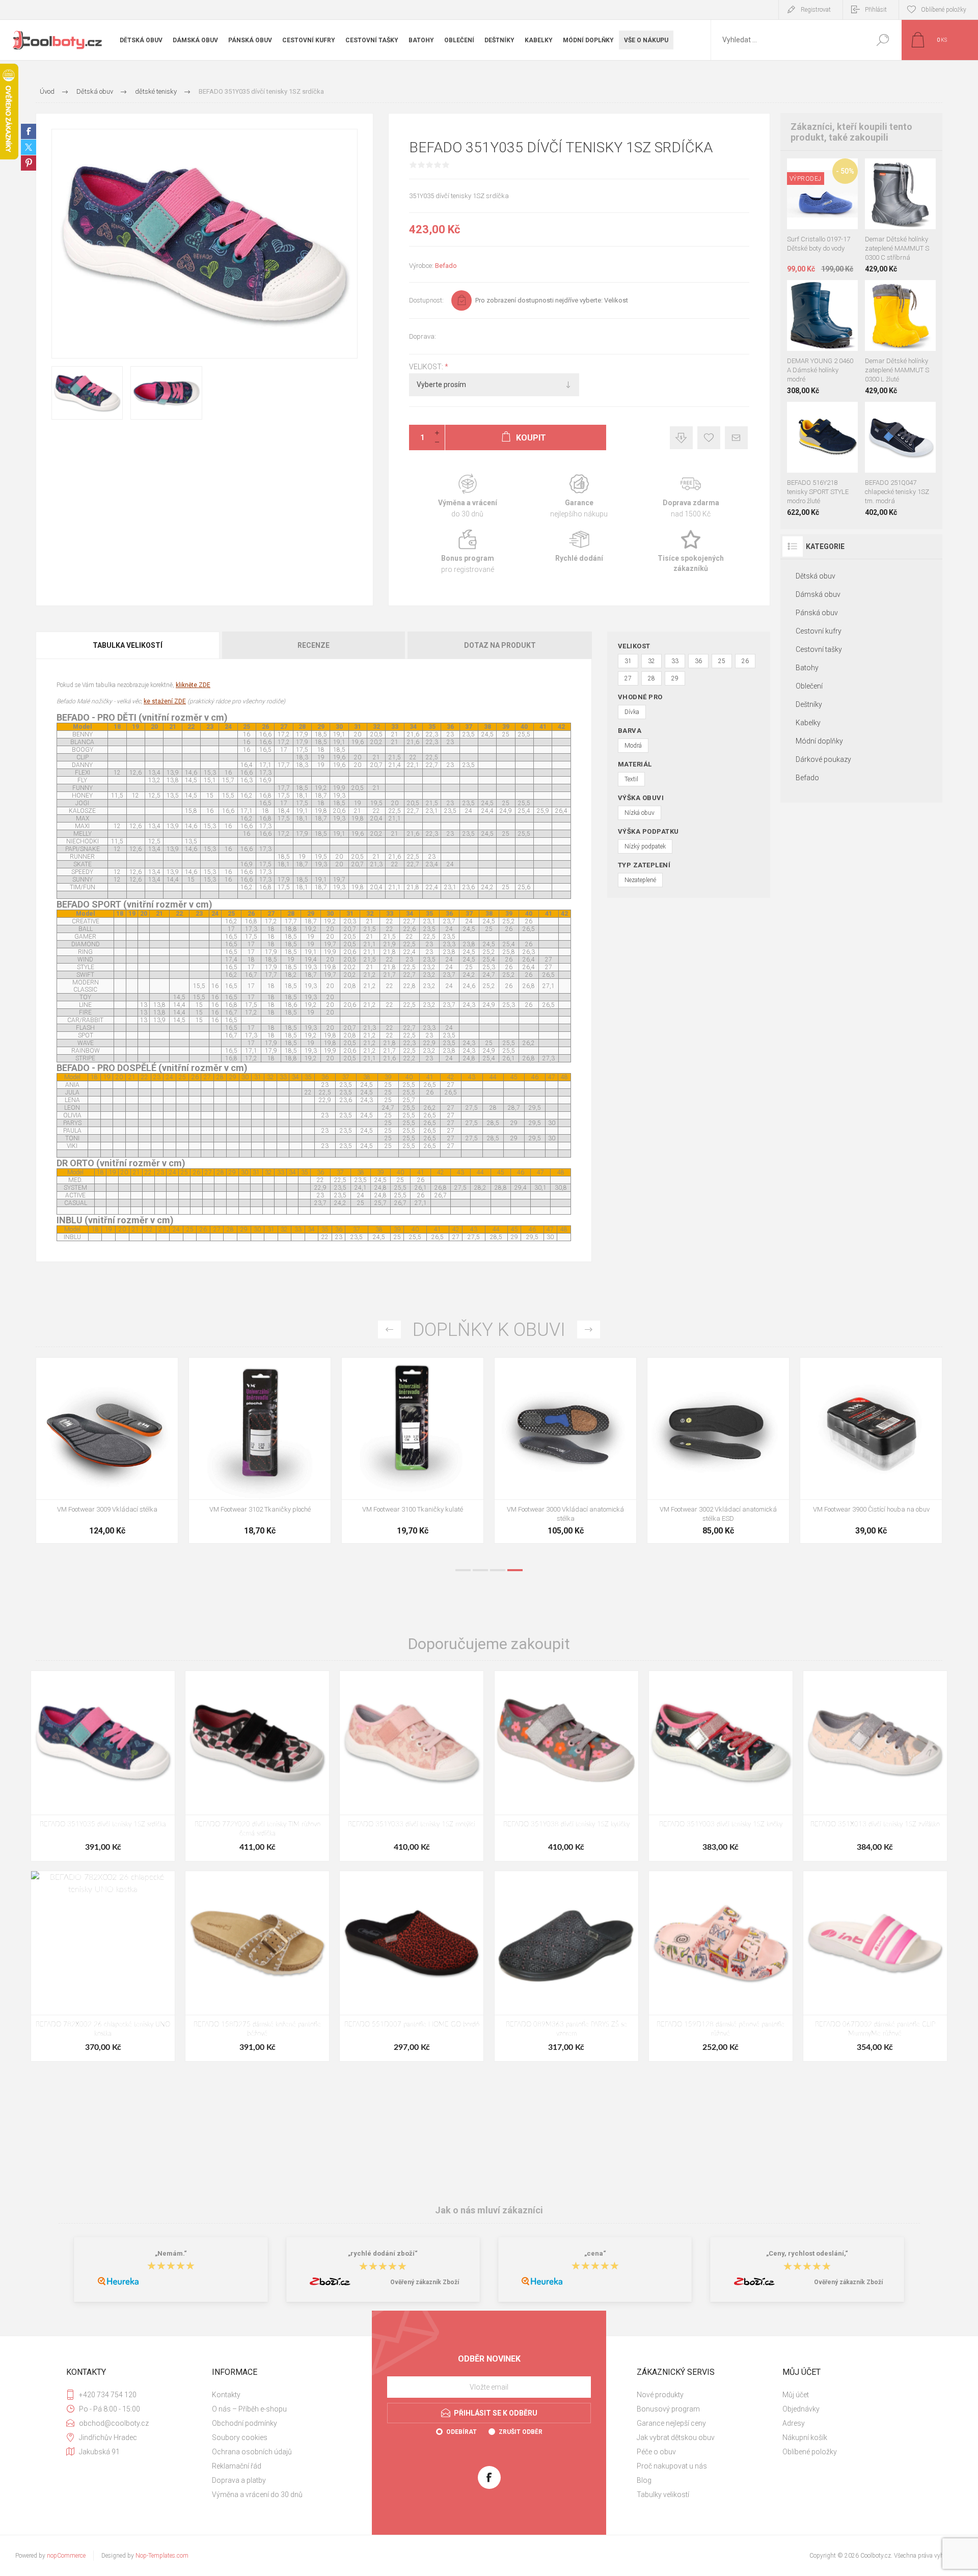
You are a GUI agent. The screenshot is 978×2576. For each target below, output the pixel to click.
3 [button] (498, 1570)
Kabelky (808, 723)
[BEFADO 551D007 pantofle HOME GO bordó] (412, 1966)
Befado (446, 266)
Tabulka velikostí (128, 645)
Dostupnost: (426, 300)
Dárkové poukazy (823, 759)
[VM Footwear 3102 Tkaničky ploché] (871, 1450)
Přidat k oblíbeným (709, 438)
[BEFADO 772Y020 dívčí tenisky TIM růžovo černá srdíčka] (257, 1766)
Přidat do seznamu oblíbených (826, 204)
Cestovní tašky (819, 649)
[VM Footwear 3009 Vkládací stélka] (718, 1450)
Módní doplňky (819, 741)
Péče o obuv (656, 2452)
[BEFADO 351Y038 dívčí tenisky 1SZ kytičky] (566, 1766)
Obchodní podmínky (244, 2423)
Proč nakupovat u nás (672, 2466)
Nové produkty (660, 2395)
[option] (107, 1456)
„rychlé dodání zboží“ (383, 2253)
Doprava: (423, 336)
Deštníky (809, 704)
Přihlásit (876, 10)
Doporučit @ (736, 438)
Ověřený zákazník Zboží (425, 2282)
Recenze (314, 645)
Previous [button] (389, 1330)
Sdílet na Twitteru (29, 147)
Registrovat (816, 10)
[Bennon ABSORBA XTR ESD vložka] (260, 1450)
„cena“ (595, 2253)
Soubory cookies (240, 2437)
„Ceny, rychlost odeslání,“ (807, 2253)
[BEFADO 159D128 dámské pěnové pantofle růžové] (721, 1966)
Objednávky (801, 2409)
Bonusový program (668, 2409)
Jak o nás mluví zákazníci (489, 2210)
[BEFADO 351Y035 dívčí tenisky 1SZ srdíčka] (103, 1766)
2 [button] (480, 1570)
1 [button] (463, 1570)
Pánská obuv (817, 613)
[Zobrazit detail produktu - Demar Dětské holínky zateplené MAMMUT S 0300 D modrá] (874, 172)
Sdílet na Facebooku (29, 131)
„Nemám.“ (171, 2253)
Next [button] (589, 1330)
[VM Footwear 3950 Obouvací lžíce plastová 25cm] (565, 1450)
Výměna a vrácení (467, 496)
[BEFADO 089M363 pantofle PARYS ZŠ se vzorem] (566, 1966)
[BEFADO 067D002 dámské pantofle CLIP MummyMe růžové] (875, 1966)
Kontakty (226, 2395)
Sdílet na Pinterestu (29, 163)
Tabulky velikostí (663, 2495)
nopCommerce (66, 2556)
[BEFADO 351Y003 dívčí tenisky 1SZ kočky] (721, 1766)
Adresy (794, 2423)
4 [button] (515, 1570)
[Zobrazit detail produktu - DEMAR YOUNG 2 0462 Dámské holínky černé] (834, 294)
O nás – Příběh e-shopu (249, 2409)
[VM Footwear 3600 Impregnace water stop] (107, 1450)
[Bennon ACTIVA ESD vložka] (413, 1450)
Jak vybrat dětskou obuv (676, 2437)
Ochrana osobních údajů (252, 2452)
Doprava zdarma (691, 496)
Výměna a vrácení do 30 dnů (257, 2495)
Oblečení (809, 686)
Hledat (882, 40)
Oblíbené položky (810, 2452)
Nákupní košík (805, 2437)
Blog (644, 2480)
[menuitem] (281, 2395)
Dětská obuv (816, 576)
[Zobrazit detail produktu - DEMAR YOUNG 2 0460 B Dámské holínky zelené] (811, 294)
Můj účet (796, 2395)
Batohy (807, 668)
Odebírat (461, 2432)
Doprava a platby (239, 2480)
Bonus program (467, 552)
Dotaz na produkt (500, 645)
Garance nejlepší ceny (681, 438)
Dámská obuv (818, 594)
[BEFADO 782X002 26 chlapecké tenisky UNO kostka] (103, 1966)
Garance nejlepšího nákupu (579, 496)
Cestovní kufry (819, 631)
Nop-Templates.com (162, 2556)
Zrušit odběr (521, 2432)
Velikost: (427, 367)
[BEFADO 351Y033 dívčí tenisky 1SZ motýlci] (412, 1766)
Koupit (813, 204)
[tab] (128, 645)
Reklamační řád (237, 2466)
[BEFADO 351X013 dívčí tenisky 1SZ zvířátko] (875, 1766)
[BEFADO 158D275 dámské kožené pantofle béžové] (257, 1966)
